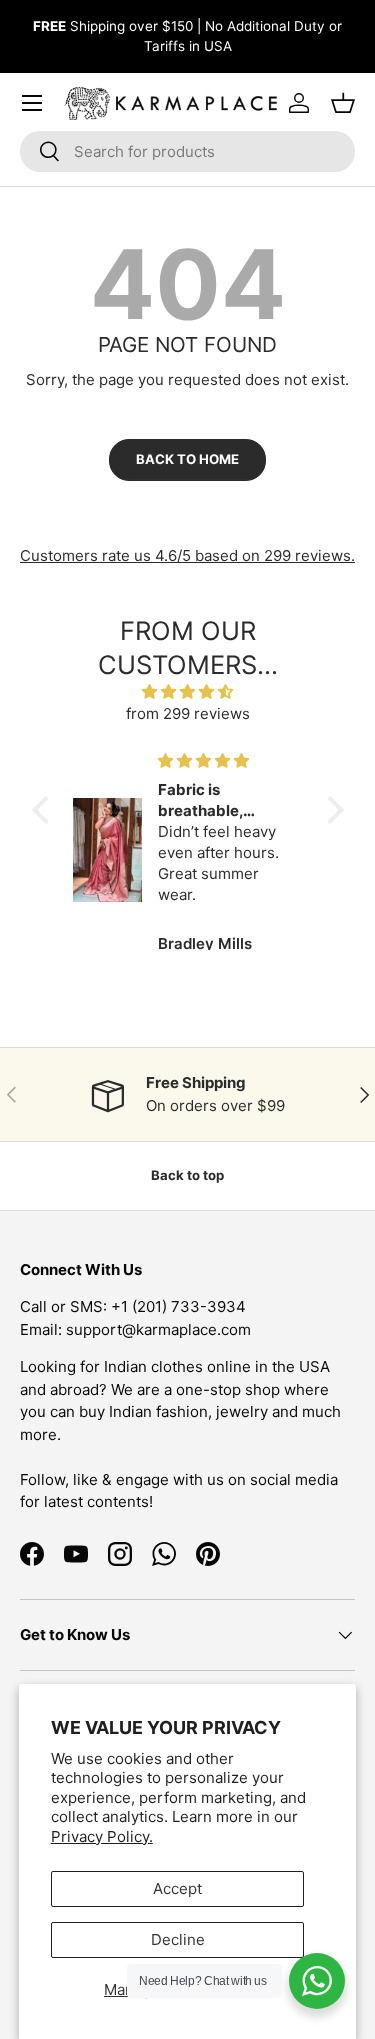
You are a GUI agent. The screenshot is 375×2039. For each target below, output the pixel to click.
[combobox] (187, 151)
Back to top (187, 1175)
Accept (177, 1888)
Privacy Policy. (102, 1836)
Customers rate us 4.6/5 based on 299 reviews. (187, 555)
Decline (178, 1939)
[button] (45, 810)
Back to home (187, 459)
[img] (188, 692)
